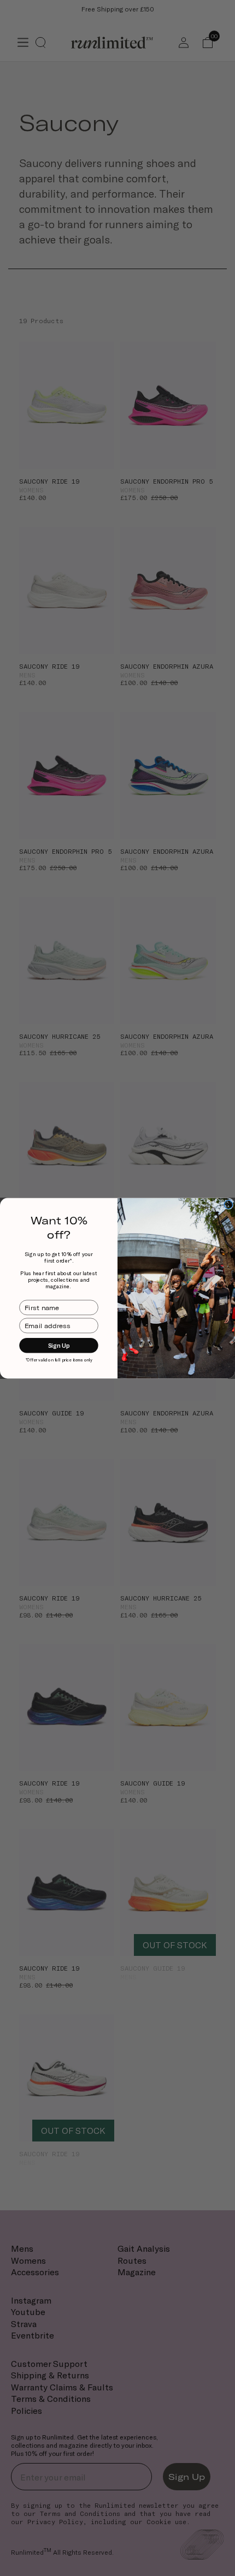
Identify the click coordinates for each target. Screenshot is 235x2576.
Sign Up (59, 1345)
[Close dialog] (228, 1204)
